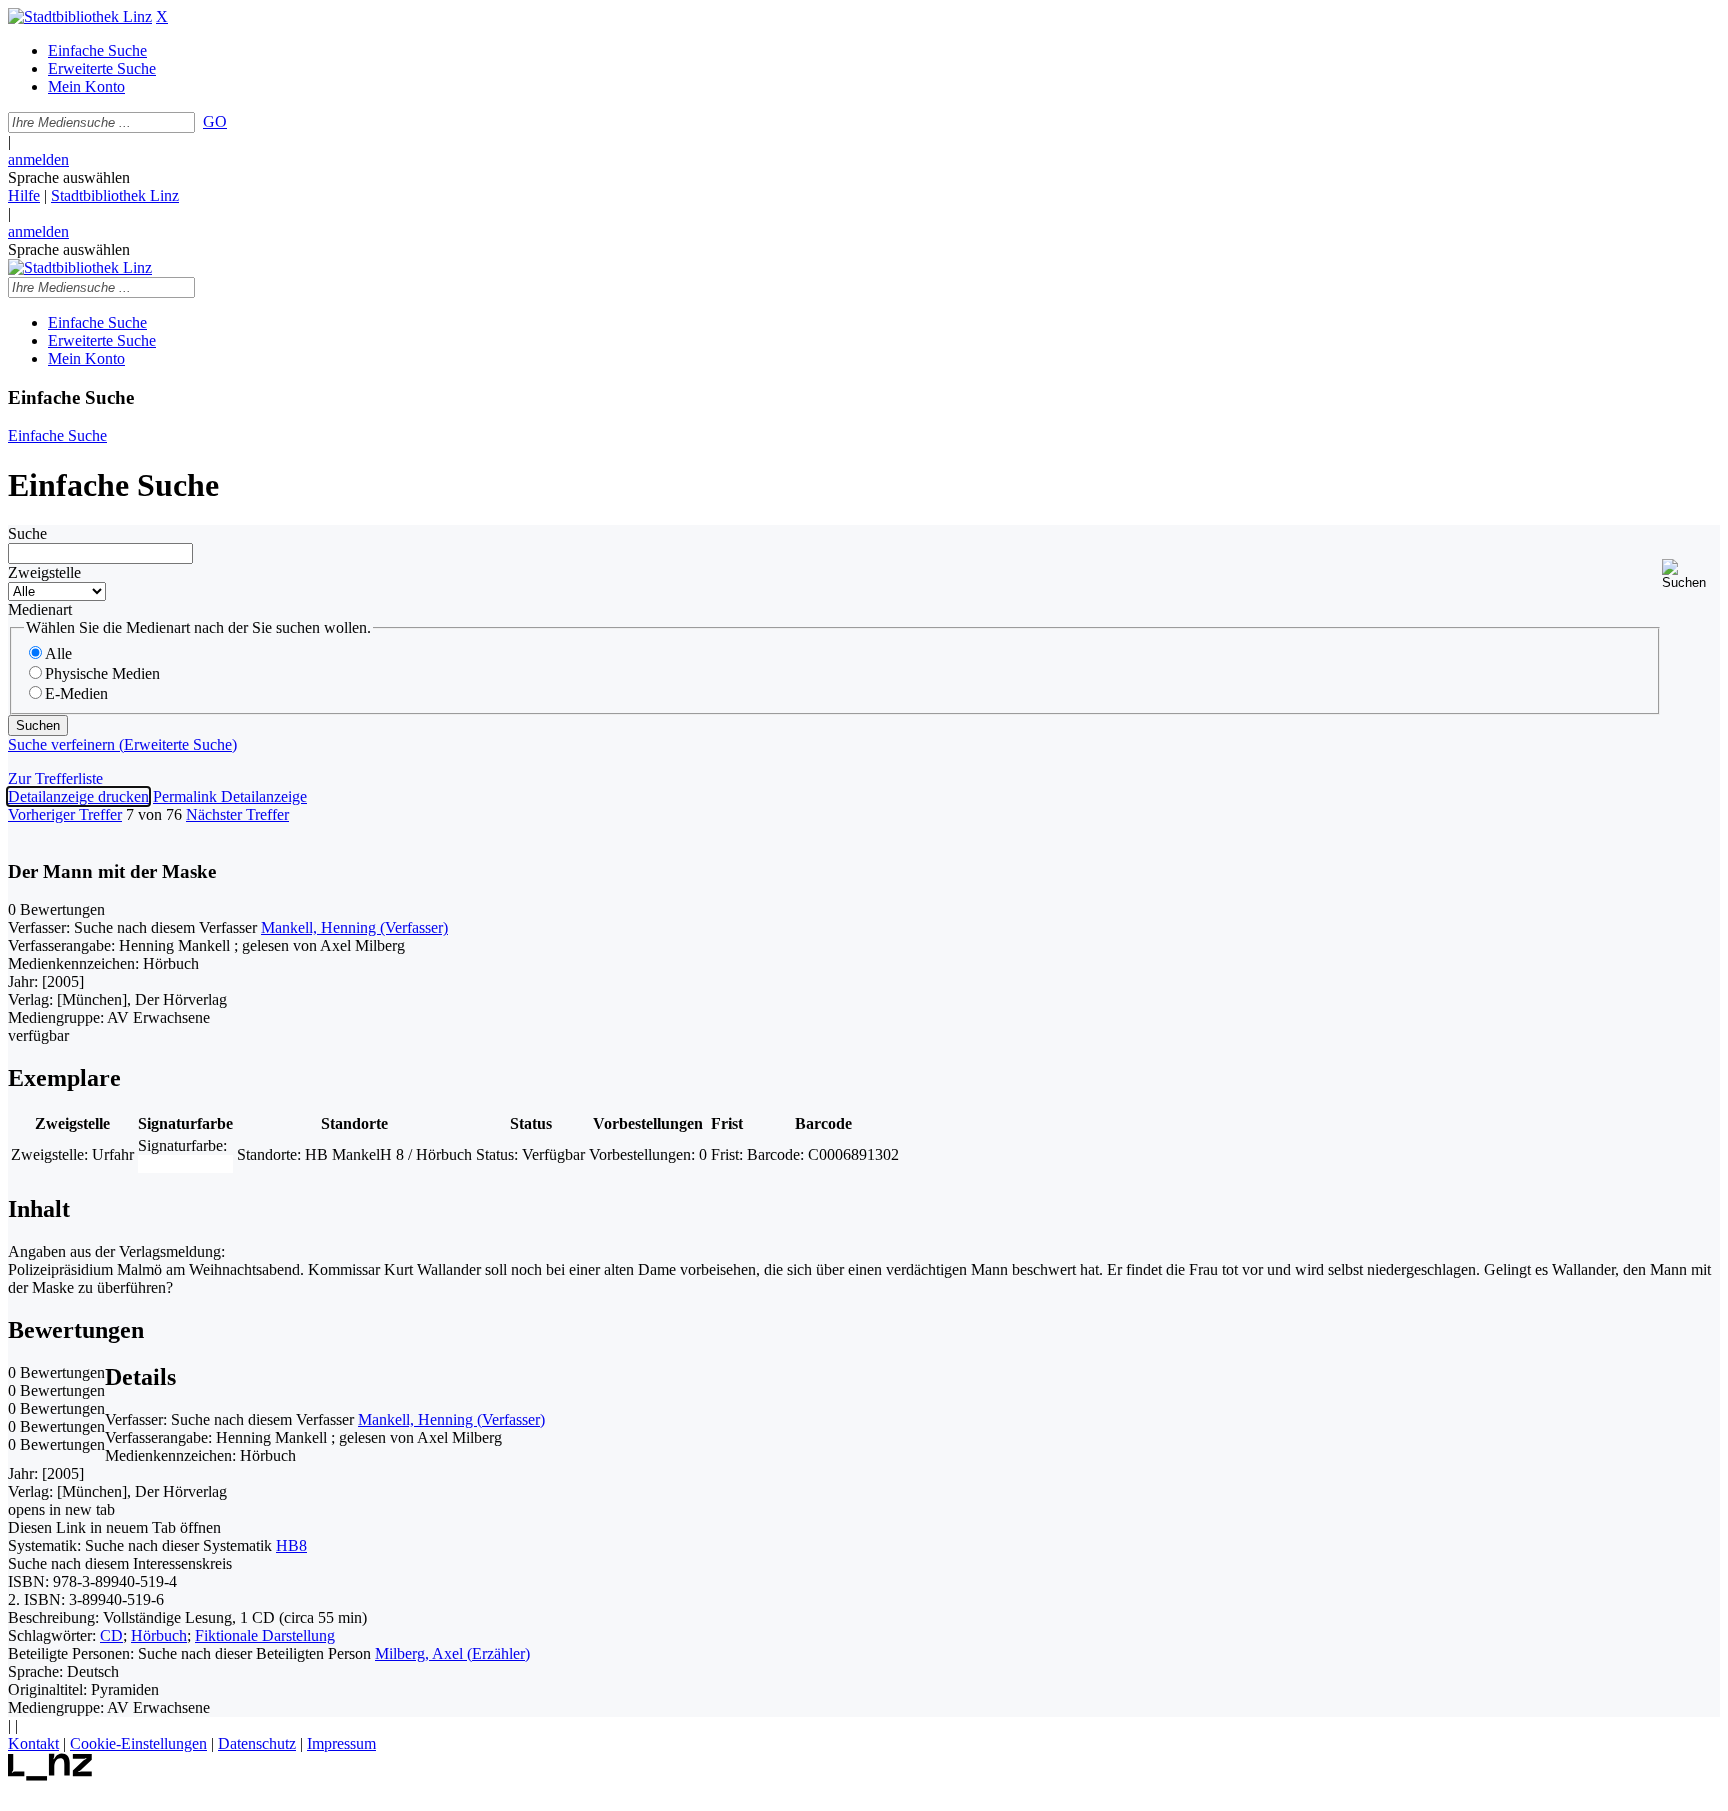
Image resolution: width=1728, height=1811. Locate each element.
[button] (1691, 574)
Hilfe (24, 195)
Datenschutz (257, 1743)
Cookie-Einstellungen (138, 1743)
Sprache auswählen (69, 177)
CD (111, 1635)
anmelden (38, 159)
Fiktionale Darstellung (265, 1635)
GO (215, 121)
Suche (27, 533)
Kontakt (33, 1743)
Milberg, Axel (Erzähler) (452, 1653)
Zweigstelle (44, 572)
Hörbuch (159, 1635)
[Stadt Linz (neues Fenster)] (50, 1775)
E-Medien (76, 693)
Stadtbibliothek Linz (115, 195)
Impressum (341, 1743)
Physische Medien (102, 673)
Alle (58, 653)
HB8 (291, 1545)
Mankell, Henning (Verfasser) (354, 927)
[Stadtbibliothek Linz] (80, 16)
